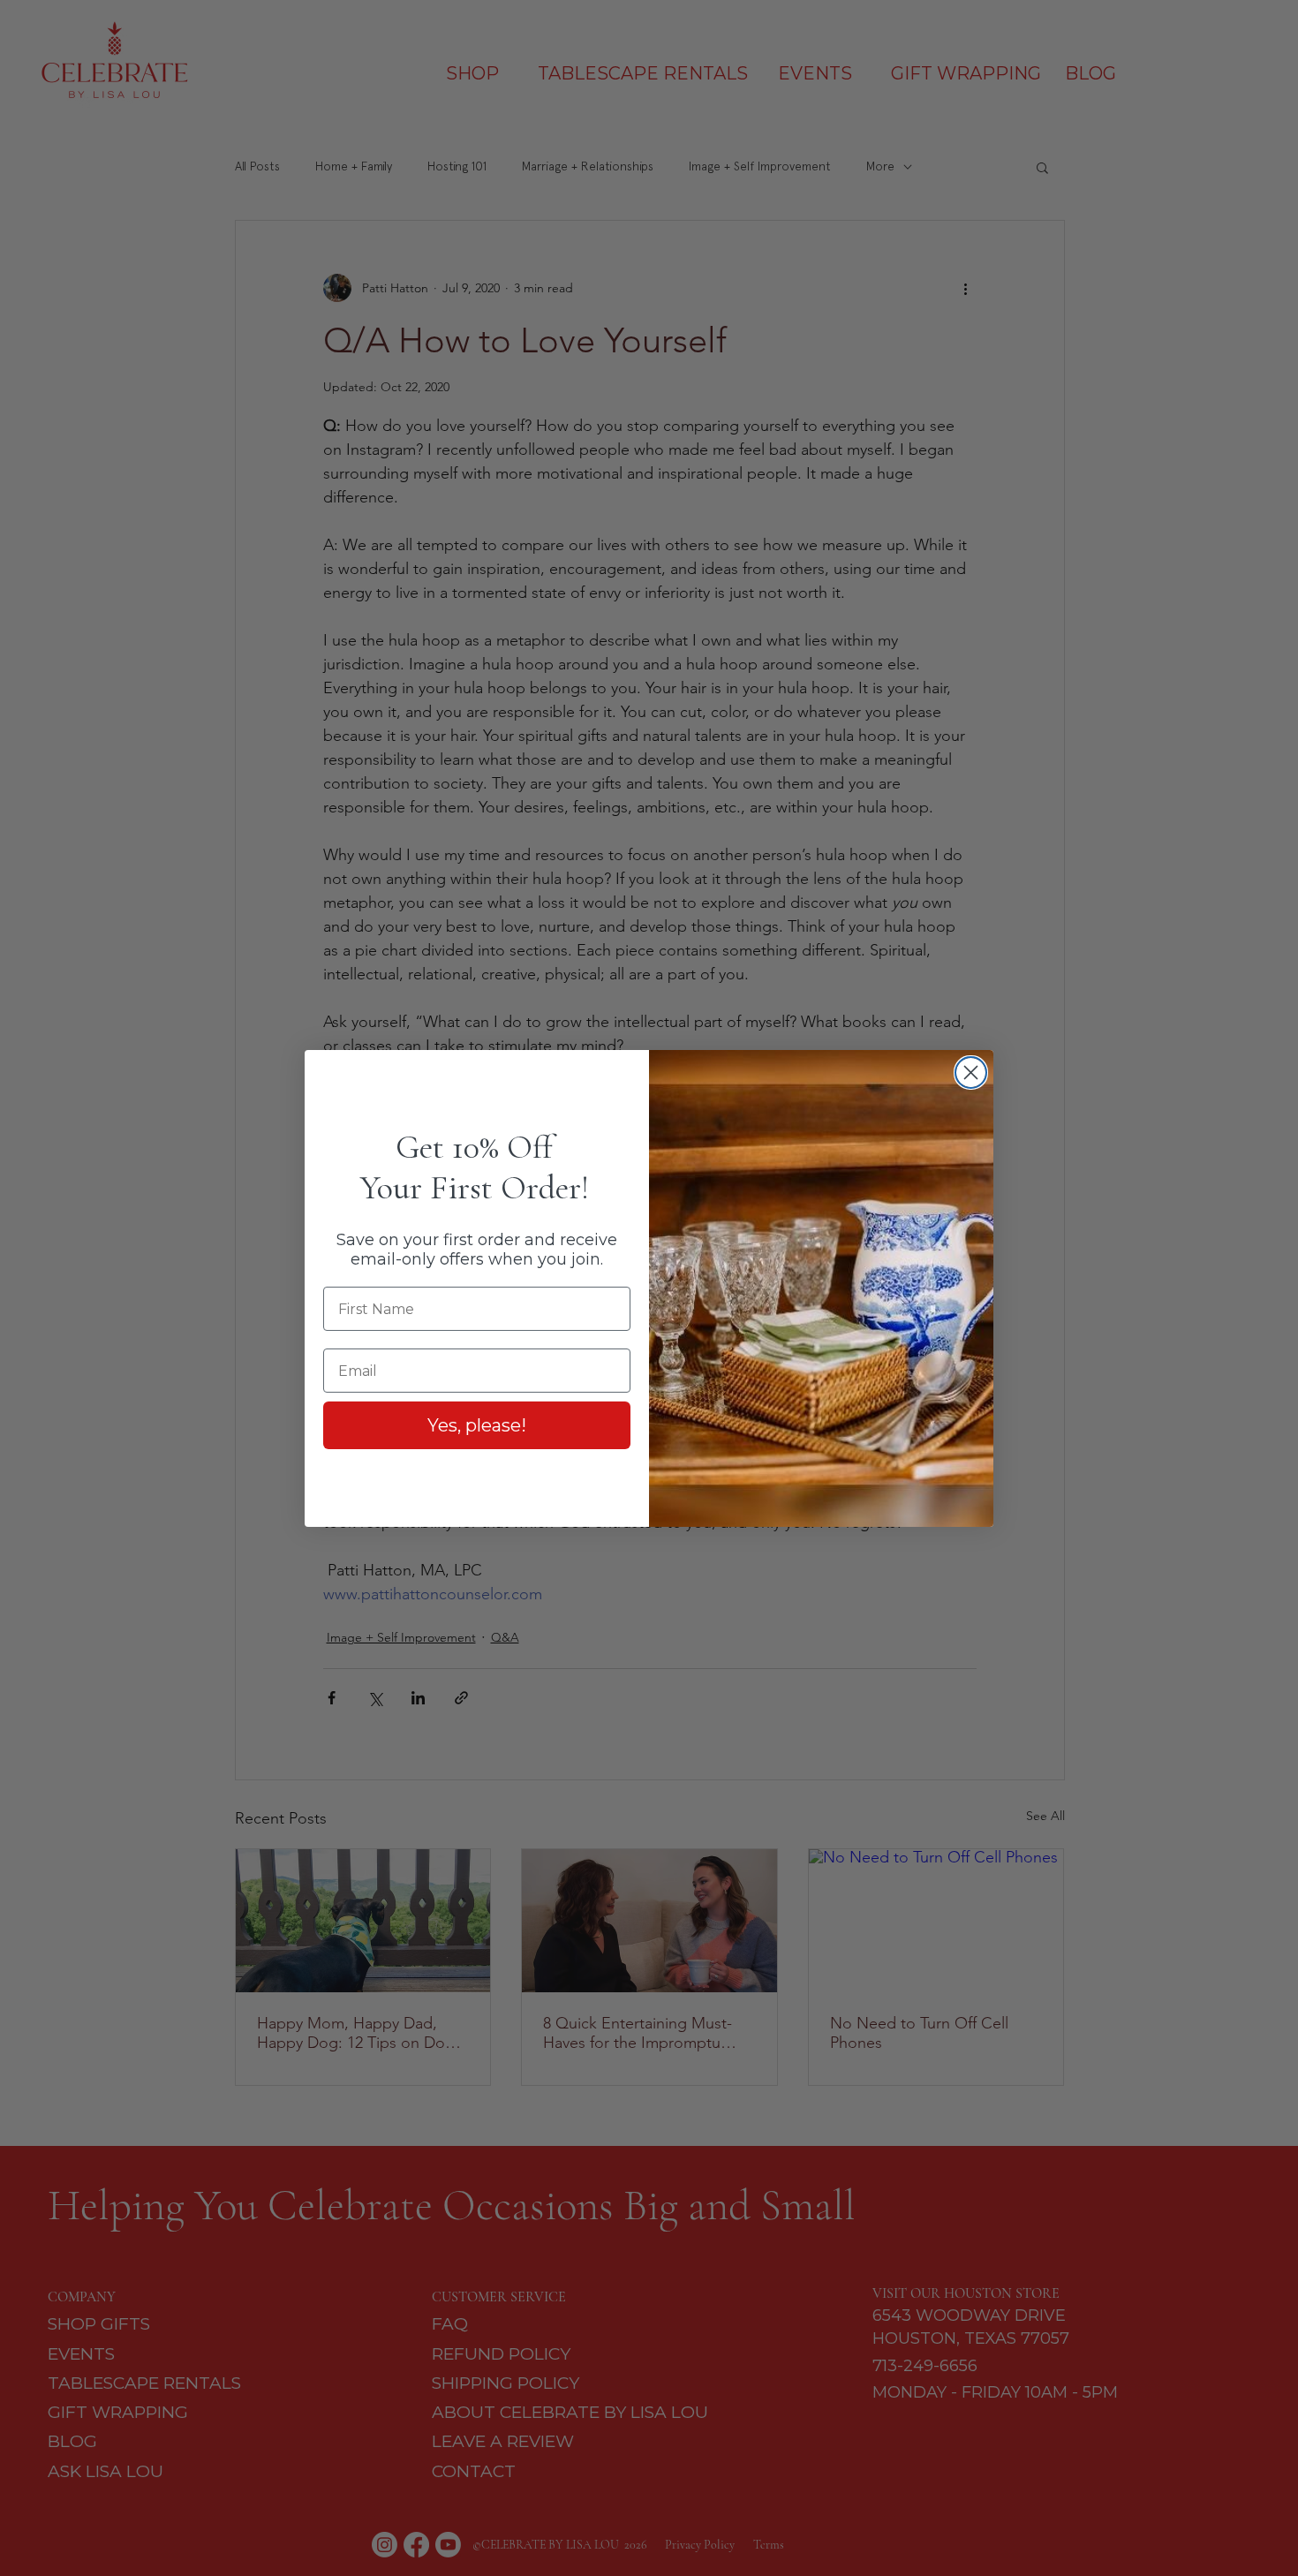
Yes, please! (477, 1425)
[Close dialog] (971, 1073)
